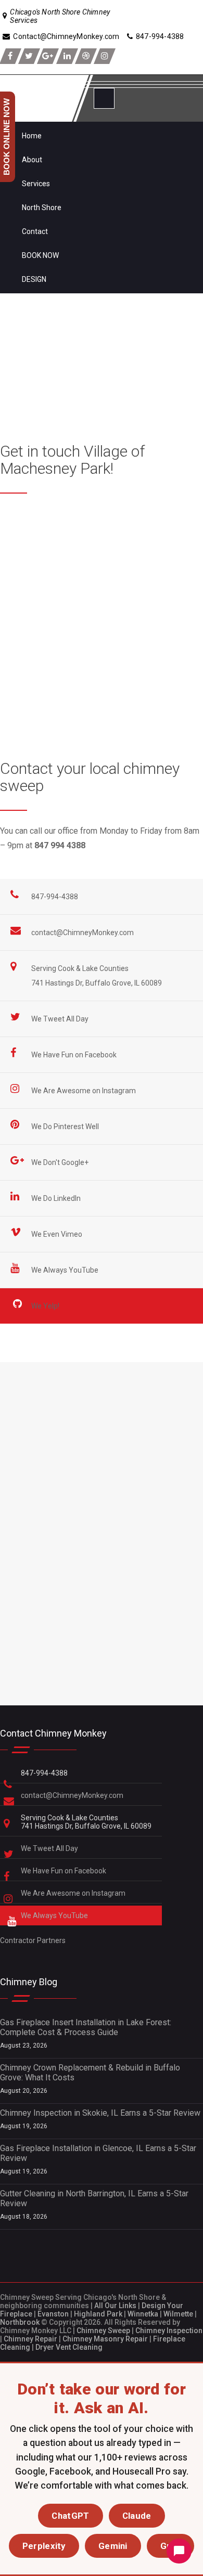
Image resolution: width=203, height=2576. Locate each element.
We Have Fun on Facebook (75, 1055)
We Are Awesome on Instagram (84, 1091)
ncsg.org (16, 675)
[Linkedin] (67, 56)
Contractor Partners (33, 1940)
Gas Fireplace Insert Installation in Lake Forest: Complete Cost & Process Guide (86, 2027)
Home (32, 136)
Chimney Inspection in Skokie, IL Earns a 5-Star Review (100, 2113)
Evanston (53, 2314)
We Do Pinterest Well (66, 1127)
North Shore (42, 208)
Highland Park (98, 2314)
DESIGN (34, 279)
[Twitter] (29, 56)
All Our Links (115, 2306)
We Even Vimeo (58, 1234)
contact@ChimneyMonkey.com (83, 933)
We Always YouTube (66, 1270)
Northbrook (20, 2322)
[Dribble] (86, 56)
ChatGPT (70, 2516)
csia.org (14, 689)
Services (36, 184)
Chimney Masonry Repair (105, 2339)
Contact (35, 231)
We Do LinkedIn (57, 1198)
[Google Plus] (48, 56)
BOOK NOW (40, 255)
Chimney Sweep (103, 2331)
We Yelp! (46, 1306)
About (32, 160)
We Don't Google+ (61, 1162)
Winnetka (143, 2314)
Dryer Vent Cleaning (69, 2347)
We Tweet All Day (61, 1019)
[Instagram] (105, 56)
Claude (137, 2516)
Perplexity (44, 2546)
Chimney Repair (30, 2339)
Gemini (113, 2546)
